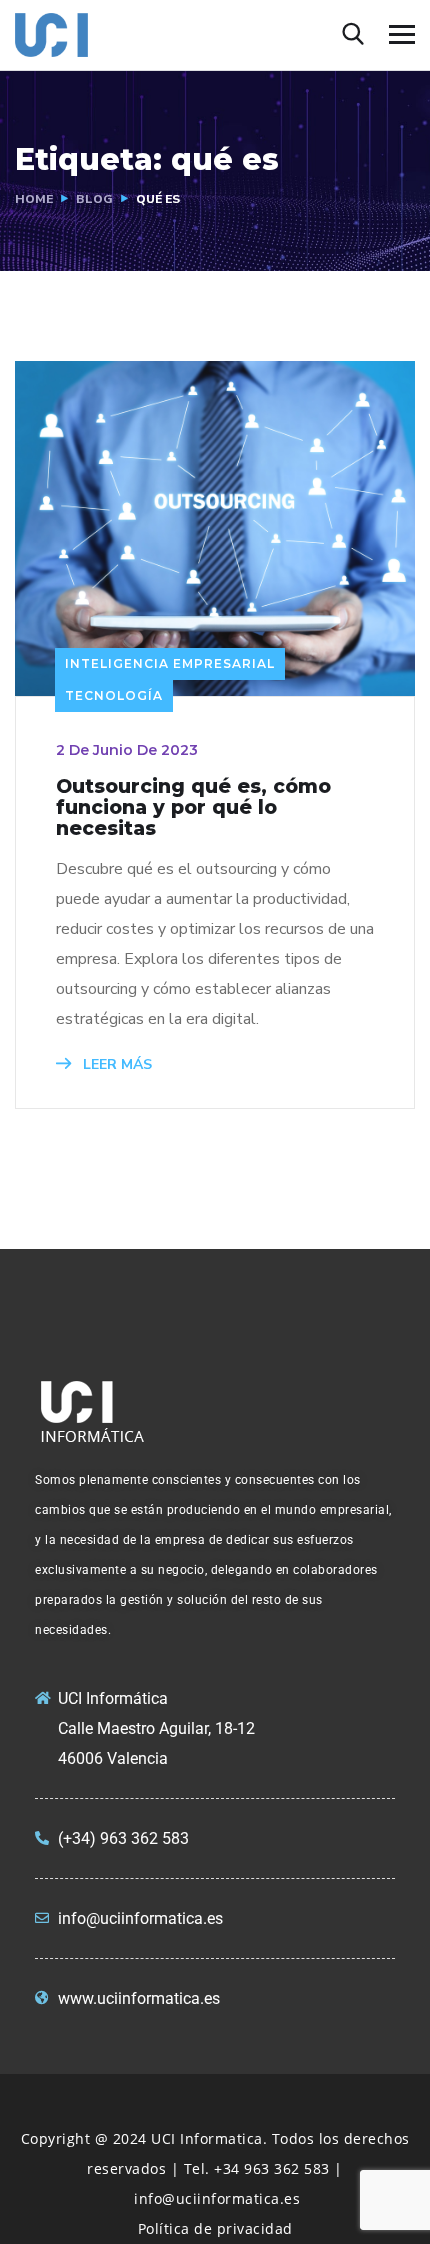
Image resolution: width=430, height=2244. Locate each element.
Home (34, 199)
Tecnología (114, 695)
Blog (94, 199)
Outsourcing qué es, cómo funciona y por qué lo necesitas (193, 807)
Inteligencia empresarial (170, 663)
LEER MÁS (115, 1064)
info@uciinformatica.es (217, 2198)
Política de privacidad (215, 2228)
